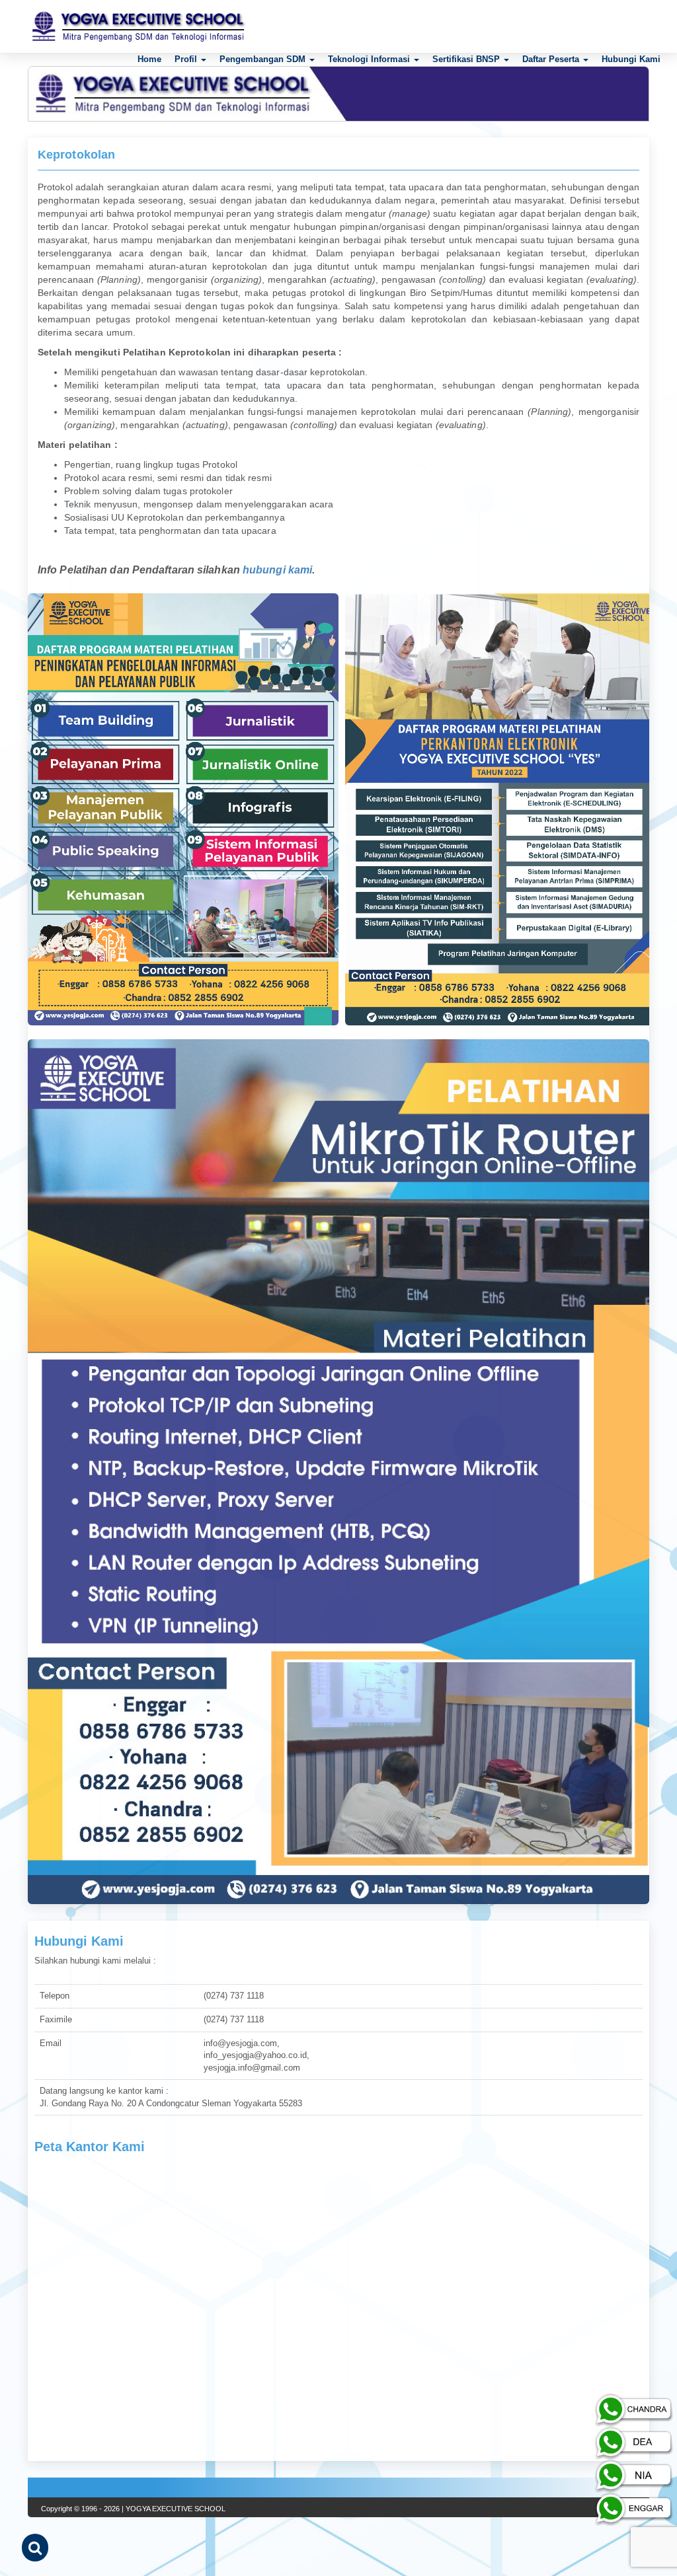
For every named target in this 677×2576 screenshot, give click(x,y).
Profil (187, 59)
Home (149, 59)
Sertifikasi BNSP (467, 59)
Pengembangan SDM (264, 59)
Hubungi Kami (631, 59)
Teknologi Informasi (370, 59)
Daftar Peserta (552, 59)
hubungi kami (277, 570)
